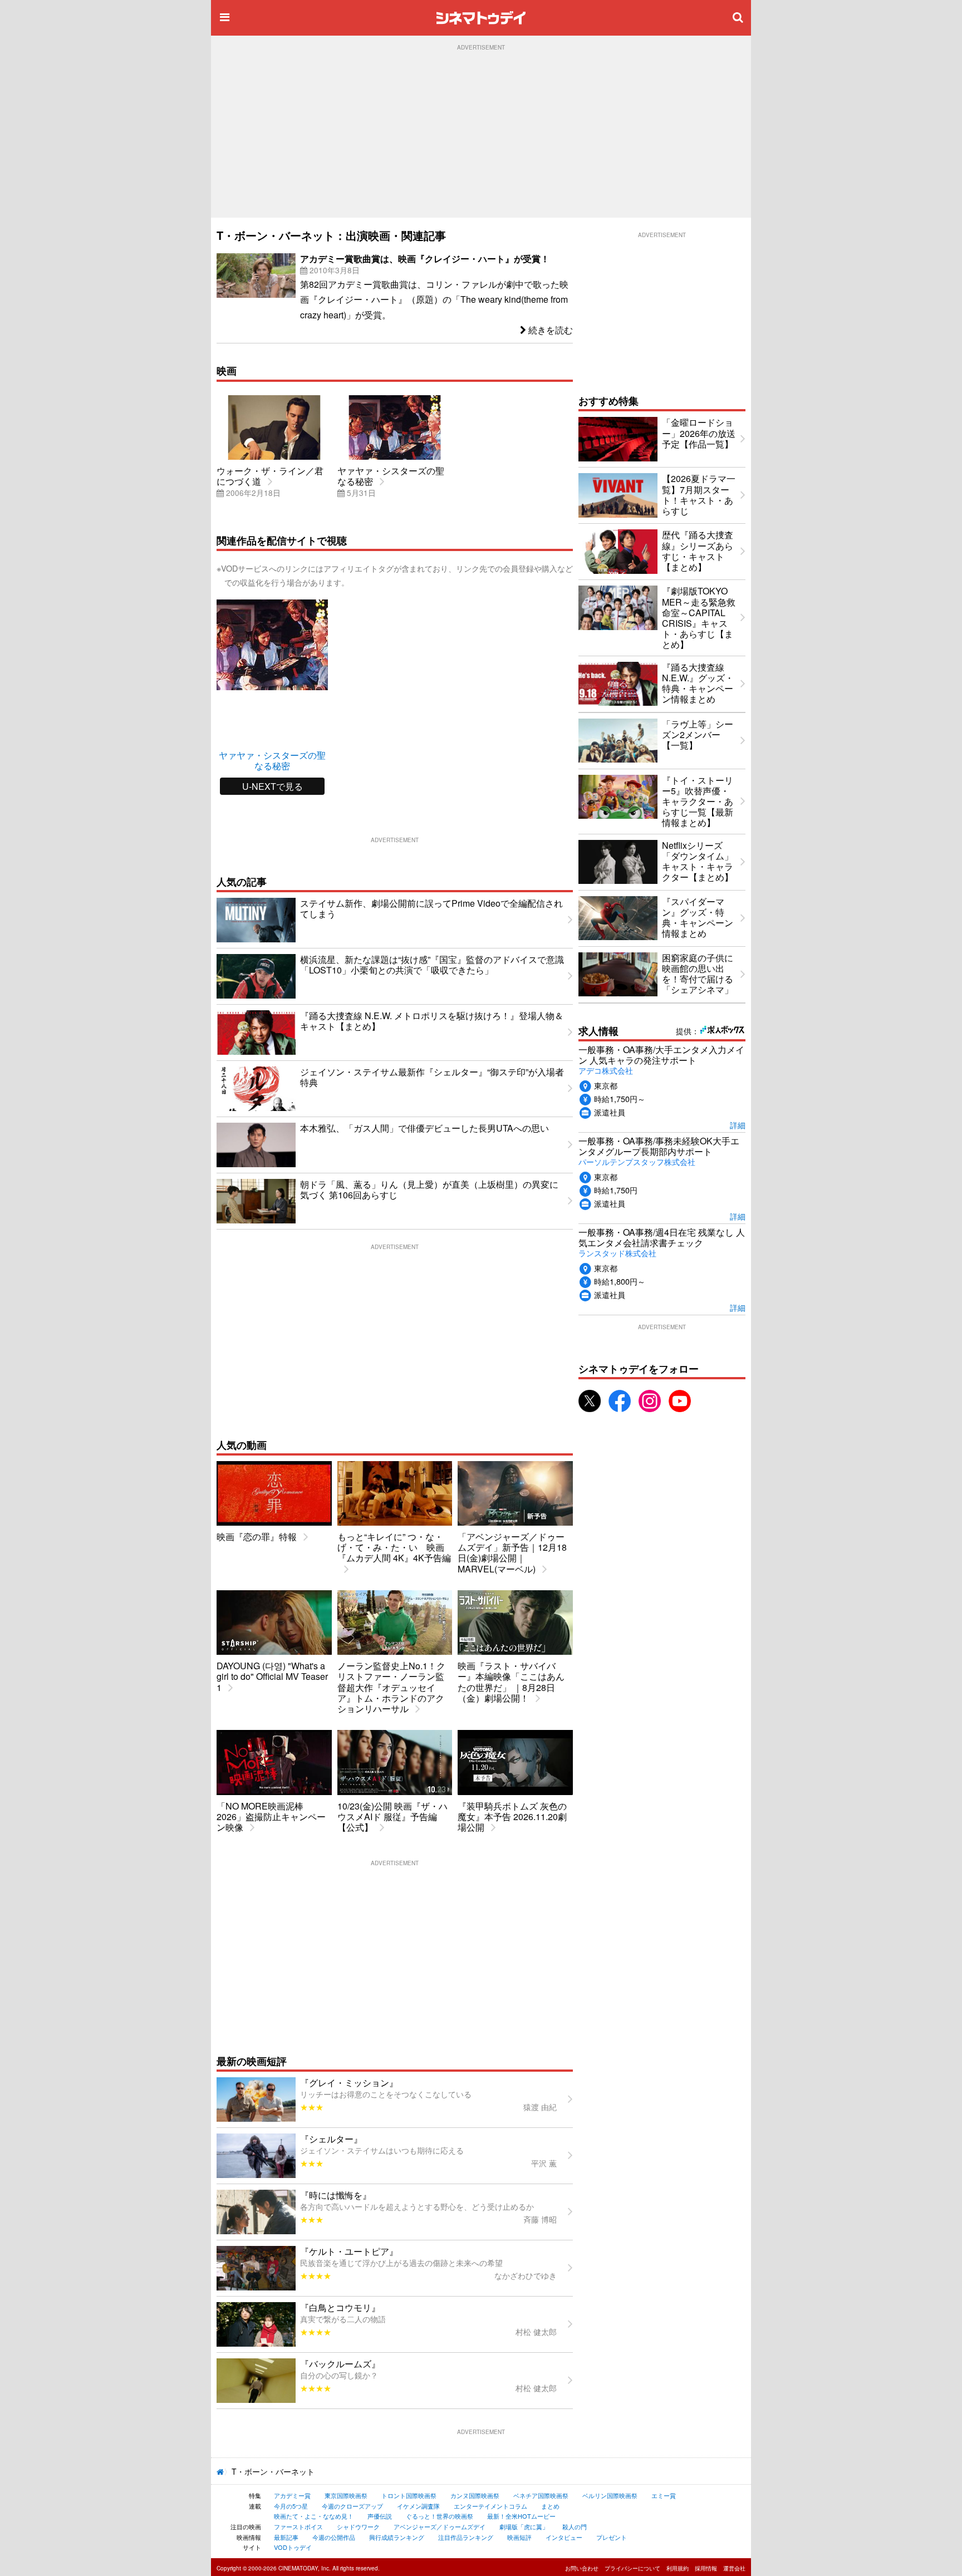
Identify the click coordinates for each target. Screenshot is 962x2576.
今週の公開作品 (334, 2537)
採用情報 (706, 2568)
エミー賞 (664, 2495)
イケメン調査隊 (418, 2506)
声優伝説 (380, 2516)
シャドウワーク (358, 2526)
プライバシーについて (632, 2568)
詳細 (738, 1125)
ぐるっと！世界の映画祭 (440, 2516)
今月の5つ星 (291, 2506)
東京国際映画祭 (346, 2495)
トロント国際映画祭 (409, 2495)
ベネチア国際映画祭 (541, 2495)
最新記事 (286, 2537)
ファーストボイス (298, 2526)
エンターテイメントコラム (490, 2506)
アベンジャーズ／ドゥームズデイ (440, 2526)
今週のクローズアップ (352, 2506)
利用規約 (678, 2568)
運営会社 (734, 2568)
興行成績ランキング (397, 2537)
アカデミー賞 (292, 2495)
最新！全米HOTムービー (521, 2516)
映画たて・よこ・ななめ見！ (314, 2516)
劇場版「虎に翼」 (524, 2526)
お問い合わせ (582, 2568)
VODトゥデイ (293, 2547)
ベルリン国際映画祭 (610, 2495)
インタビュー (564, 2537)
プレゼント (612, 2537)
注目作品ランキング (466, 2537)
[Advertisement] (481, 134)
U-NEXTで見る (273, 786)
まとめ (550, 2506)
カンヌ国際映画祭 (475, 2495)
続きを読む (549, 330)
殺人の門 (575, 2526)
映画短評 (519, 2537)
